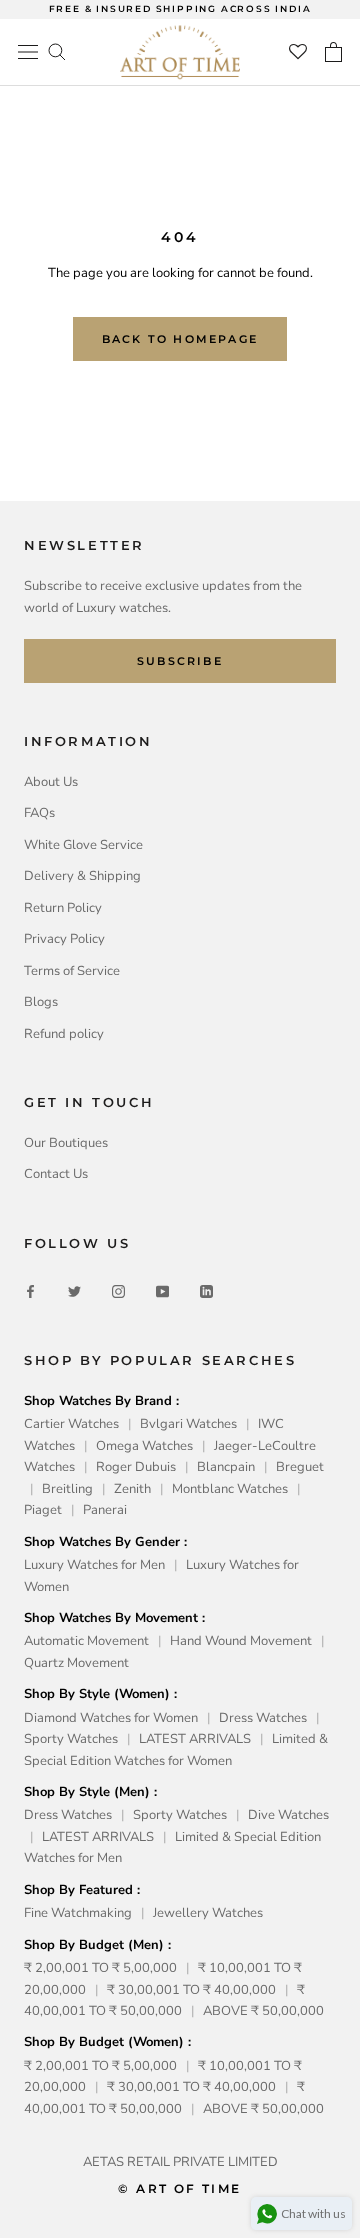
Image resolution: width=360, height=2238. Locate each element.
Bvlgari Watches (188, 1424)
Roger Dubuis (136, 1467)
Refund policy (64, 1034)
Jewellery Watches (208, 1913)
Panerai (105, 1510)
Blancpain (226, 1467)
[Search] (57, 50)
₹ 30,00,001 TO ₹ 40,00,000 (191, 1990)
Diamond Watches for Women (111, 1718)
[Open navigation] (28, 52)
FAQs (39, 813)
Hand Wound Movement (241, 1641)
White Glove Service (83, 845)
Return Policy (63, 908)
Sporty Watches (71, 1739)
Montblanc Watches (230, 1489)
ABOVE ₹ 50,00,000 (263, 2011)
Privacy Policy (64, 939)
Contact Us (56, 1174)
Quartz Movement (76, 1663)
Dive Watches (288, 1815)
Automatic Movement (86, 1641)
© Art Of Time (179, 2188)
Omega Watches (144, 1446)
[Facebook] (30, 1290)
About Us (51, 782)
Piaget (43, 1510)
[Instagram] (118, 1290)
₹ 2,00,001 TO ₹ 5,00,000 (100, 1968)
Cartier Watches (71, 1424)
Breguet (300, 1467)
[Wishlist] (298, 52)
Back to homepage (180, 339)
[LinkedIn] (206, 1290)
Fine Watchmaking (78, 1913)
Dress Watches (263, 1718)
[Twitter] (74, 1290)
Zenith (132, 1489)
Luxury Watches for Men (94, 1565)
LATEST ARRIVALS (195, 1739)
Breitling (67, 1489)
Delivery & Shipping (82, 876)
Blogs (41, 1002)
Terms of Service (72, 971)
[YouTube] (162, 1290)
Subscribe (180, 661)
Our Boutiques (66, 1143)
